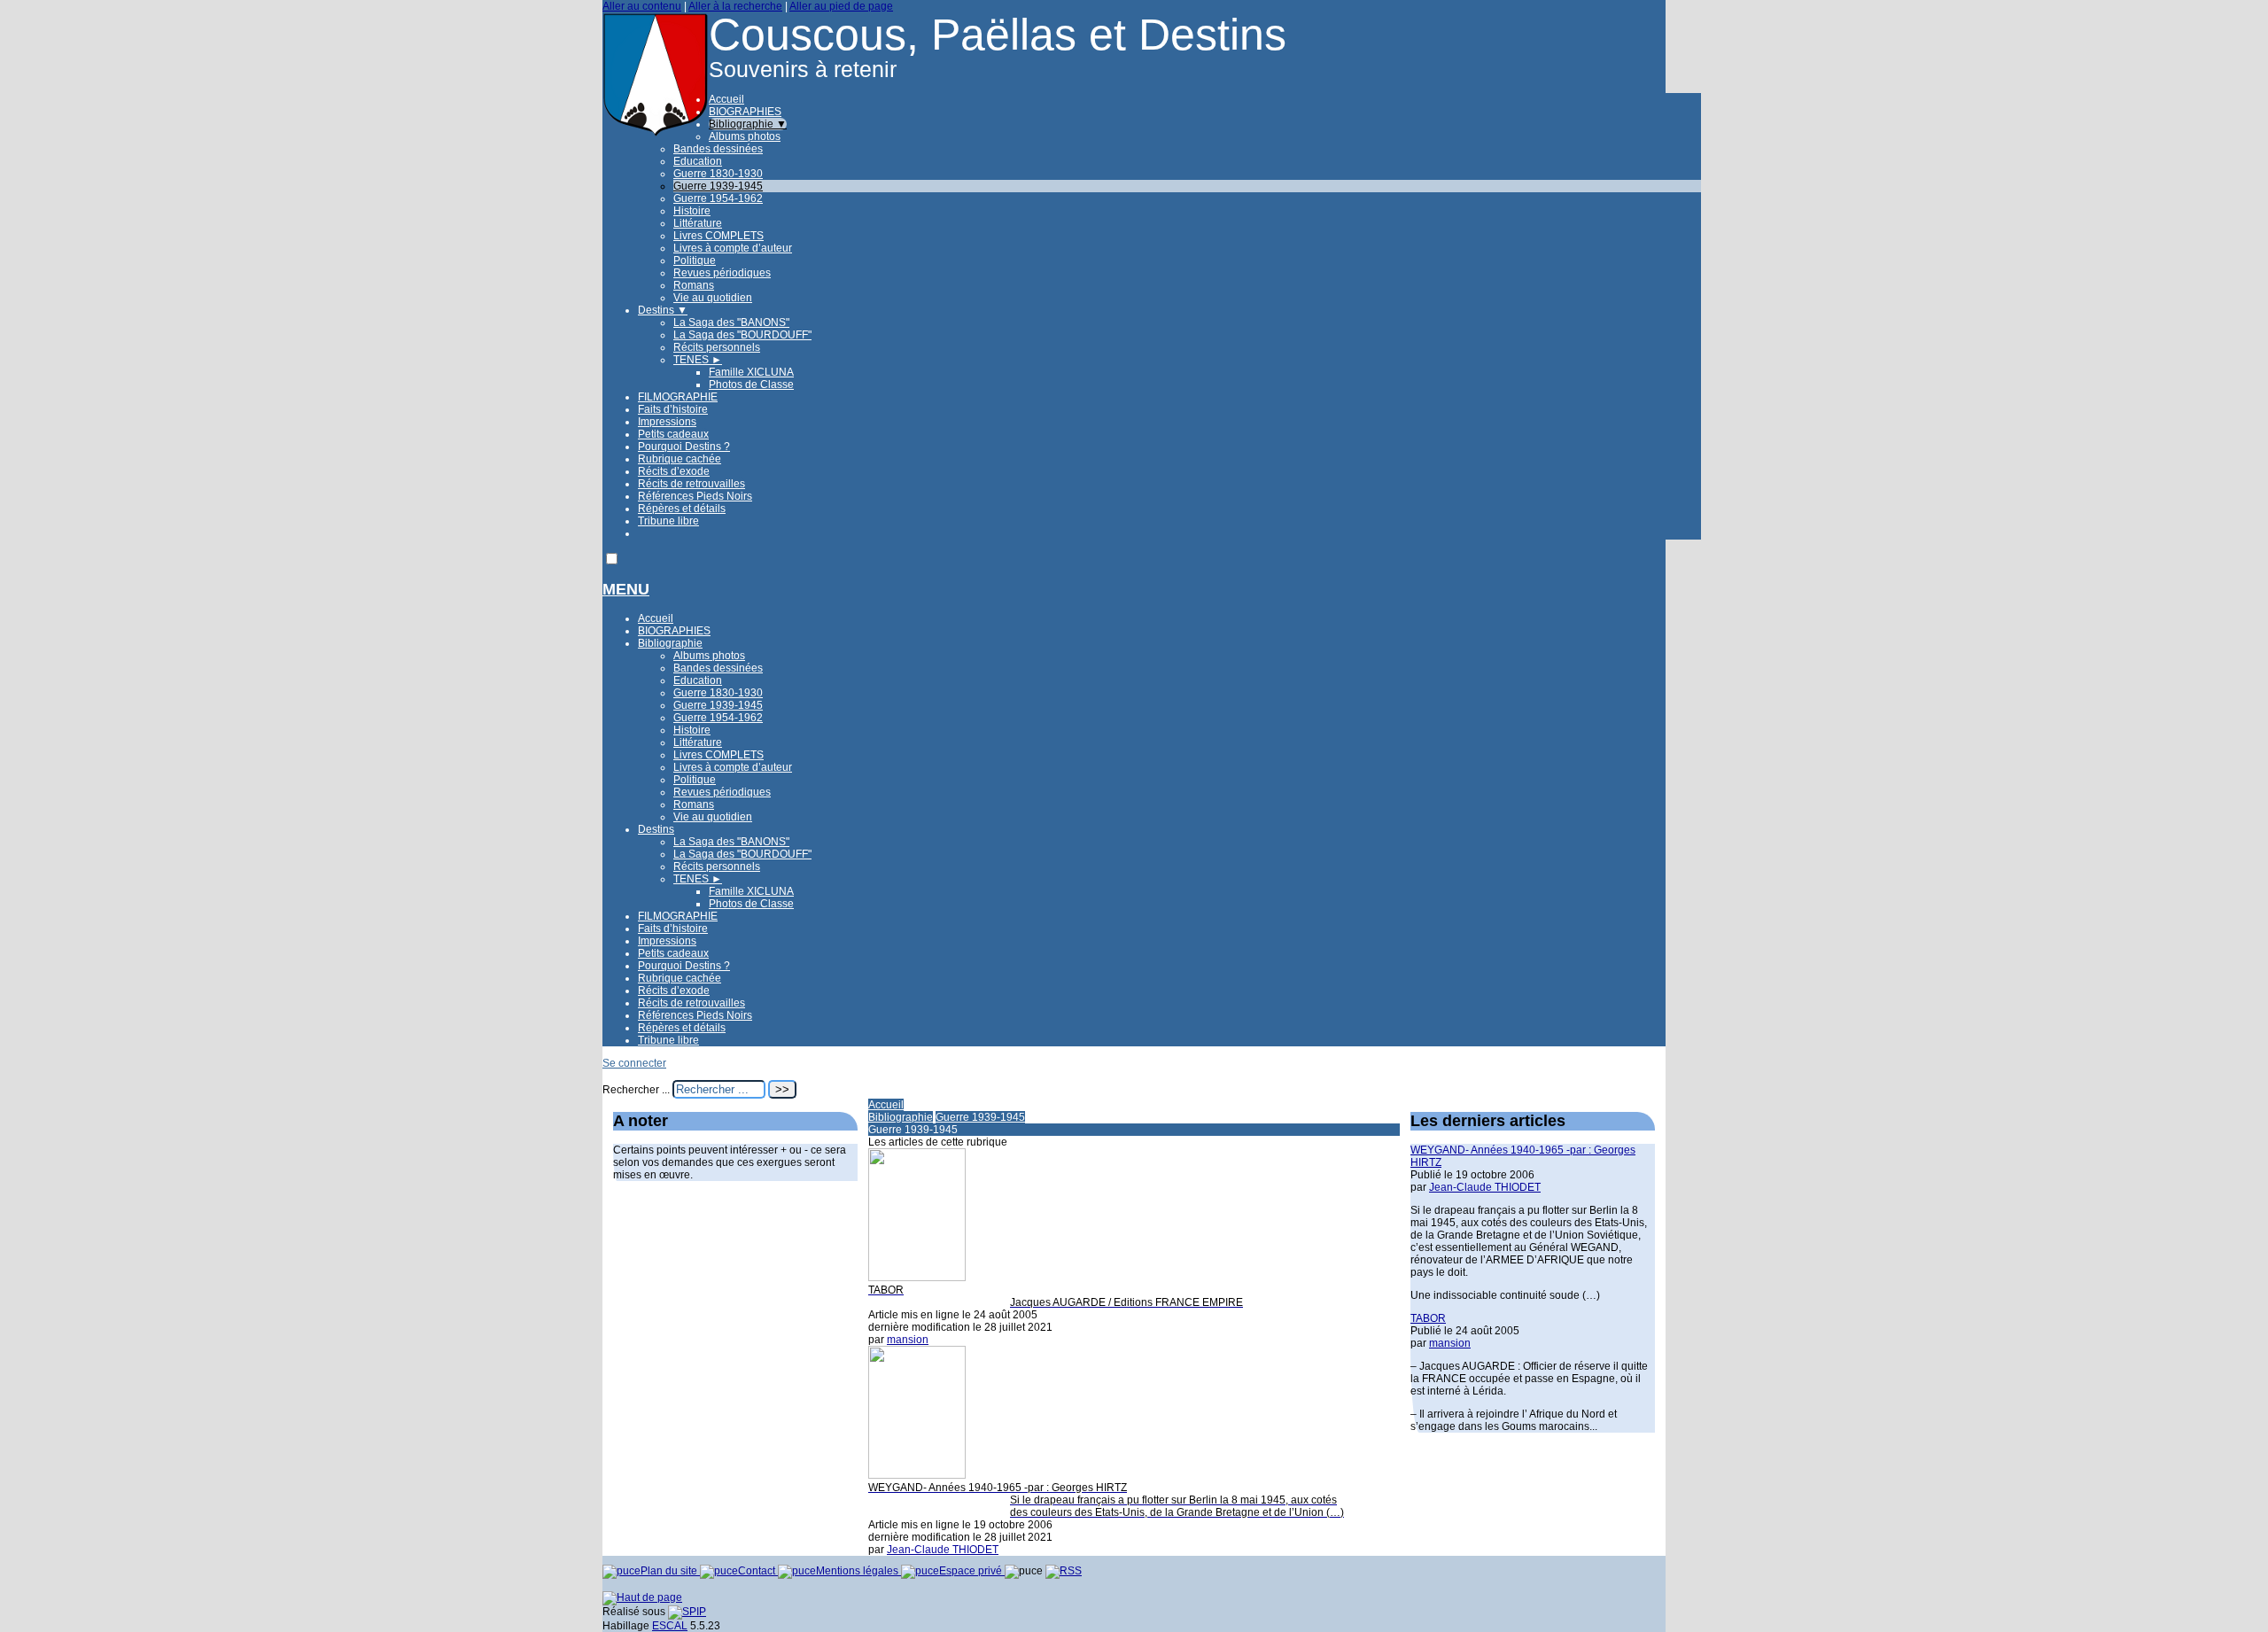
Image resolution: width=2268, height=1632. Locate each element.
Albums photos (745, 136)
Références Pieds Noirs (695, 496)
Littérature (698, 223)
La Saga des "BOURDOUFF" (742, 335)
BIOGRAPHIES (745, 112)
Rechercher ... (636, 1090)
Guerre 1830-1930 (718, 174)
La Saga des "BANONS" (731, 323)
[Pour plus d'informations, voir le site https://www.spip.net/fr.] (687, 1612)
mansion (908, 1340)
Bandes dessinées (718, 149)
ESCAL (670, 1626)
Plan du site (670, 1571)
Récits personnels (717, 347)
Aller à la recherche (735, 6)
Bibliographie (748, 124)
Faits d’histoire (673, 409)
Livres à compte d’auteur (733, 248)
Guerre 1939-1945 (718, 186)
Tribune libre (668, 521)
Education (698, 161)
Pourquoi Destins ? (684, 447)
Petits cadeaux (673, 434)
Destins (663, 310)
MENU (626, 589)
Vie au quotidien (713, 298)
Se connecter (634, 1063)
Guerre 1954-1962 (718, 198)
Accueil (726, 99)
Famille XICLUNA (751, 372)
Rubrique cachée (680, 459)
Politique (695, 260)
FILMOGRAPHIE (678, 397)
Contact (758, 1571)
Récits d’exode (674, 471)
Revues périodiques (722, 273)
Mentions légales (858, 1571)
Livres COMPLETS (718, 236)
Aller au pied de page (841, 6)
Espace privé (972, 1571)
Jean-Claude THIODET (943, 1550)
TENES (698, 360)
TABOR (1428, 1318)
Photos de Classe (751, 385)
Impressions (667, 422)
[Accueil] (656, 134)
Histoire (692, 211)
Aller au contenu (642, 6)
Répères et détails (682, 509)
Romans (694, 285)
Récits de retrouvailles (691, 484)
